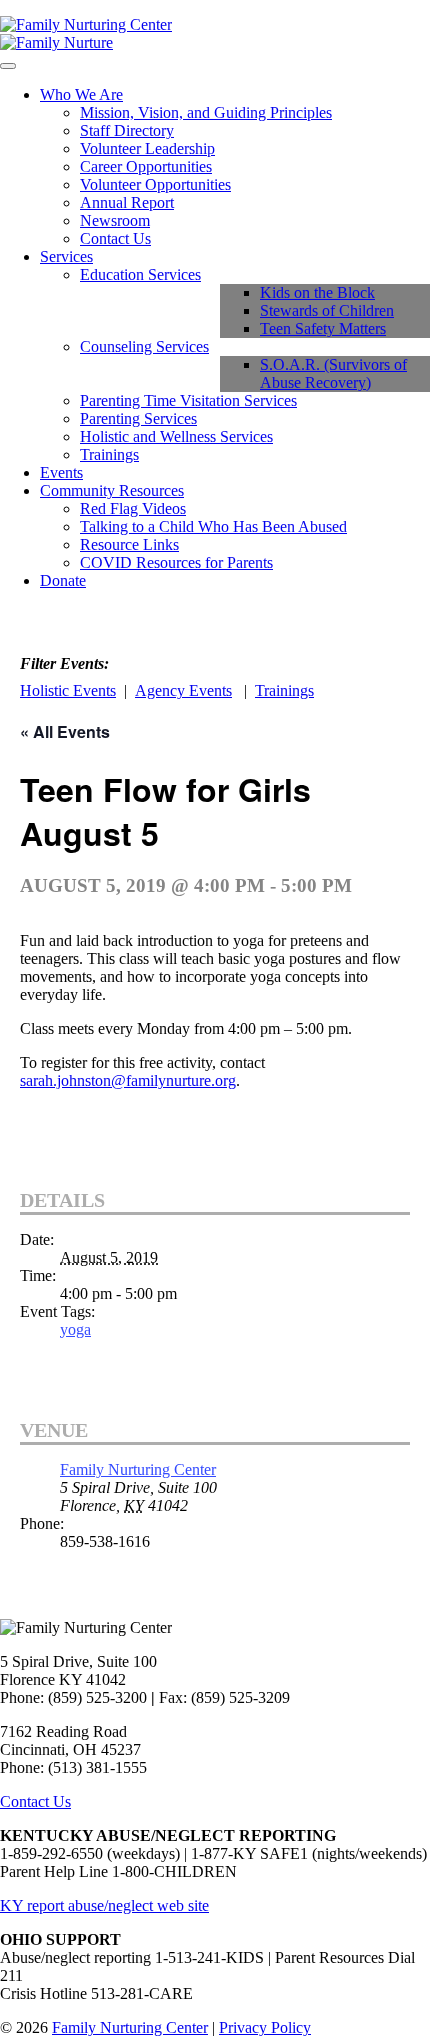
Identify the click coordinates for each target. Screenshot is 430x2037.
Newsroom (115, 220)
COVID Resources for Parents (176, 562)
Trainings (109, 454)
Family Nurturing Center (138, 1469)
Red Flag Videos (133, 508)
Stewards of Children (327, 310)
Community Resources (112, 490)
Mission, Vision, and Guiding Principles (206, 112)
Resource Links (129, 544)
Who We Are (81, 94)
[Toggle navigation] (8, 66)
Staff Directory (127, 130)
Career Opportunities (146, 166)
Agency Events (183, 690)
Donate (63, 580)
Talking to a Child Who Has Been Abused (213, 526)
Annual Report (127, 202)
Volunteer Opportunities (155, 184)
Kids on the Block (317, 292)
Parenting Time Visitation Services (188, 400)
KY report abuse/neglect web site (104, 1905)
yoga (75, 1329)
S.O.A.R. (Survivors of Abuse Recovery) (333, 373)
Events (61, 472)
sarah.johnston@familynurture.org (128, 1080)
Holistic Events (68, 690)
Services (66, 256)
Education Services (140, 274)
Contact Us (115, 238)
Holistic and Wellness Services (176, 436)
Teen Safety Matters (323, 328)
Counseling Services (144, 346)
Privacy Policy (265, 2027)
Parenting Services (138, 418)
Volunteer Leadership (147, 148)
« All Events (65, 731)
